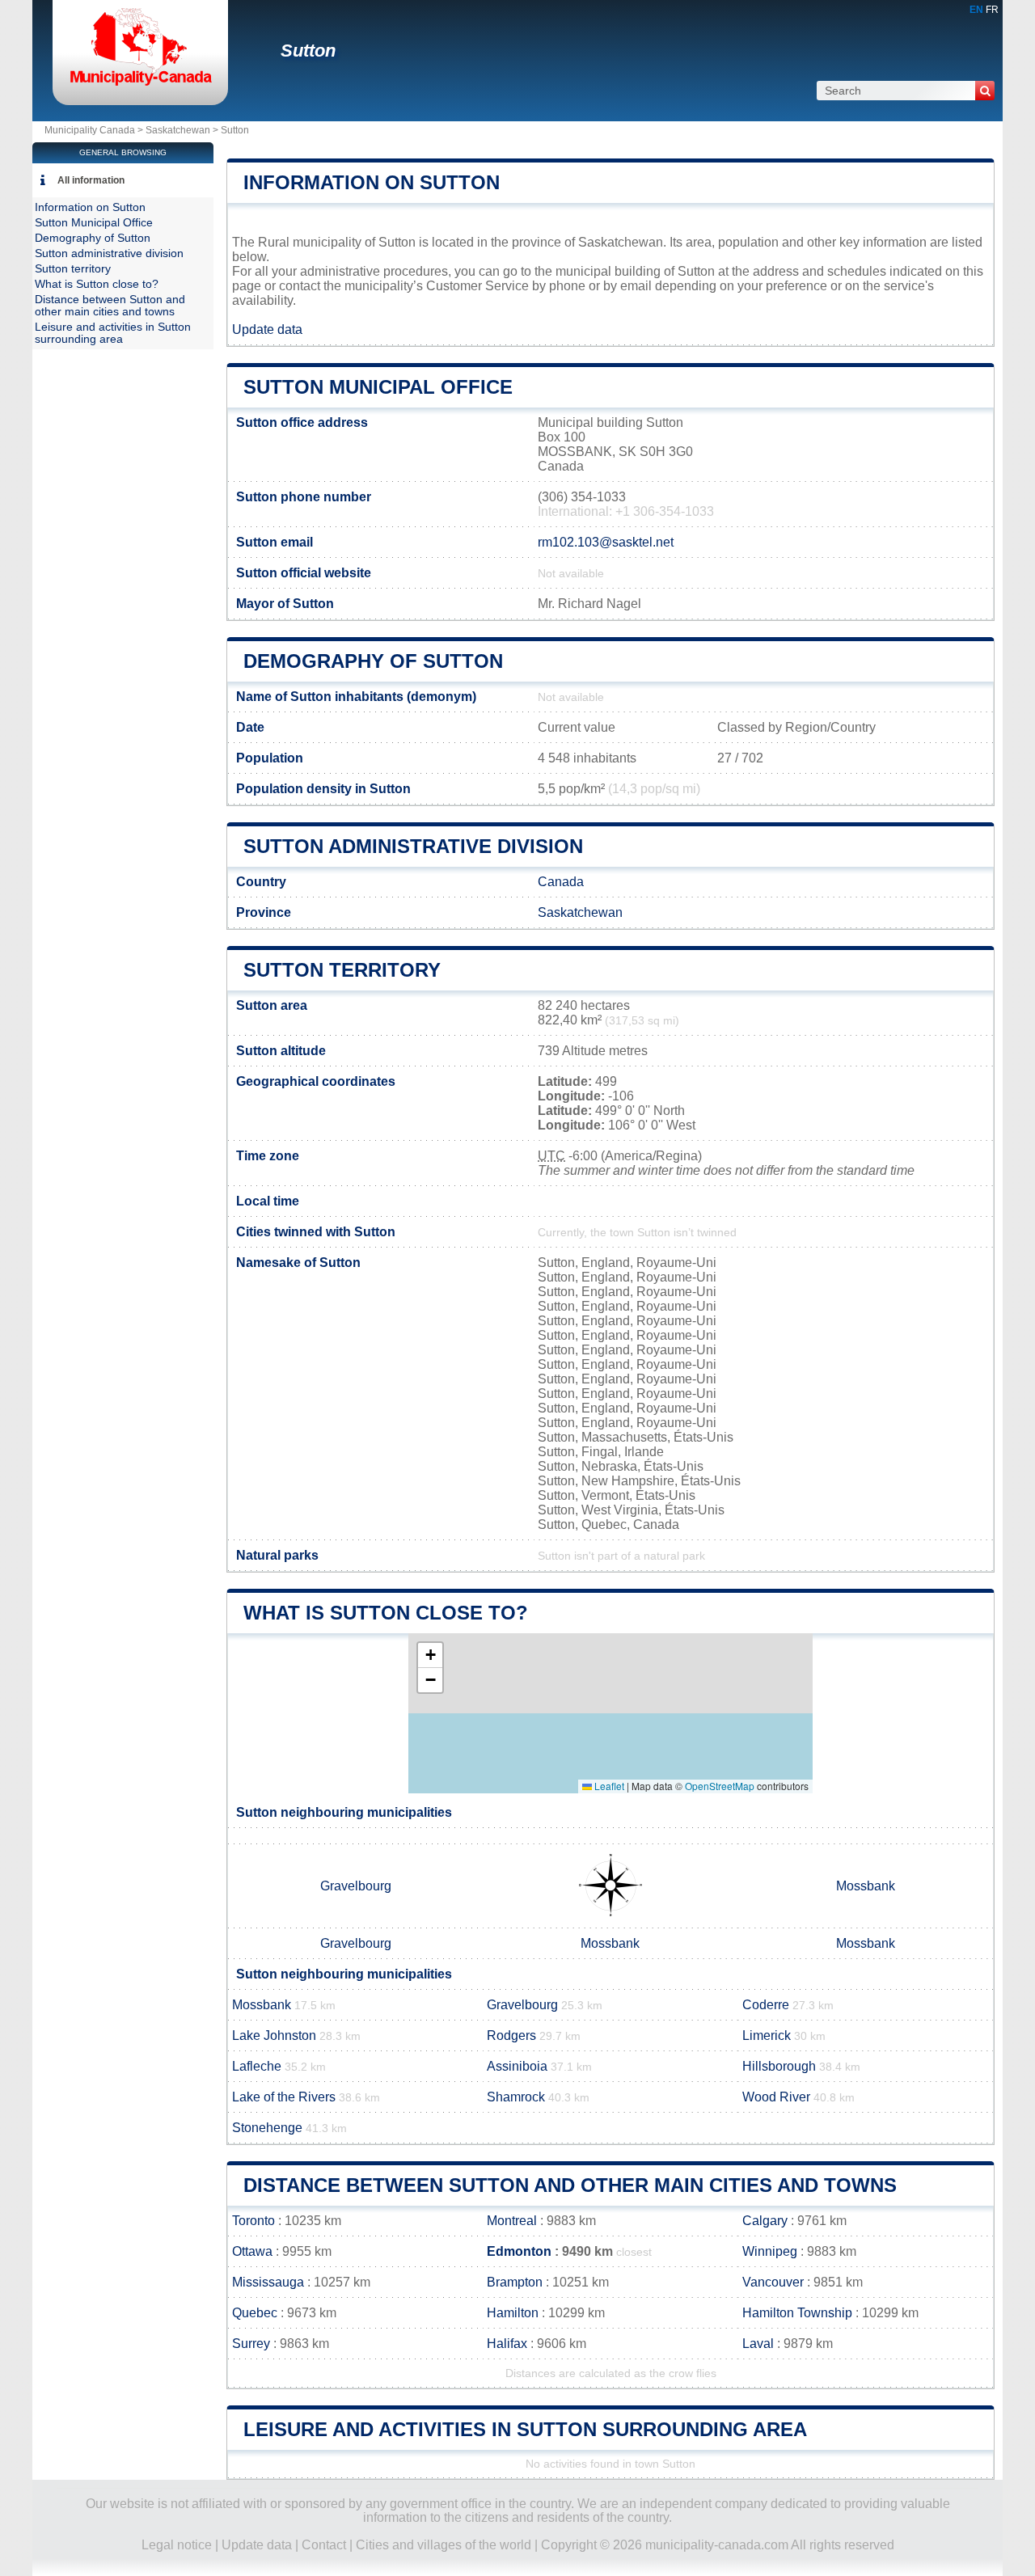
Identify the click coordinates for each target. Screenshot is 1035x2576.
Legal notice (177, 2545)
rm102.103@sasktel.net (606, 542)
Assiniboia (517, 2066)
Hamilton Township (797, 2313)
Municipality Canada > (95, 130)
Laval (758, 2344)
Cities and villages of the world (444, 2545)
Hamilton (513, 2313)
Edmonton (519, 2251)
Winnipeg (770, 2251)
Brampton (515, 2282)
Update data (267, 329)
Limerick (767, 2035)
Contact (324, 2545)
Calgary (765, 2221)
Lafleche (257, 2066)
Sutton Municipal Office (378, 387)
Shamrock (516, 2097)
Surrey (251, 2344)
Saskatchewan (178, 130)
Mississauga (268, 2282)
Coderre (766, 2005)
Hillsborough (779, 2066)
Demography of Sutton (373, 661)
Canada (561, 882)
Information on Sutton (372, 182)
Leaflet (608, 1786)
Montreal (512, 2221)
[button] (430, 1655)
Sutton (308, 51)
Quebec (255, 2313)
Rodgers (511, 2035)
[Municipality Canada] (140, 84)
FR (992, 10)
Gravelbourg (356, 1886)
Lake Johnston (274, 2035)
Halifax (507, 2344)
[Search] (985, 91)
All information (91, 180)
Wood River (776, 2097)
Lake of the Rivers (284, 2097)
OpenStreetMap (720, 1786)
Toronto (253, 2221)
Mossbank (866, 1886)
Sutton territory (342, 970)
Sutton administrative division (413, 846)
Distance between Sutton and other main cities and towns (570, 2185)
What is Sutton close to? (386, 1613)
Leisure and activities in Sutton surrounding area (525, 2429)
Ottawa (252, 2251)
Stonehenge (267, 2128)
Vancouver (773, 2282)
